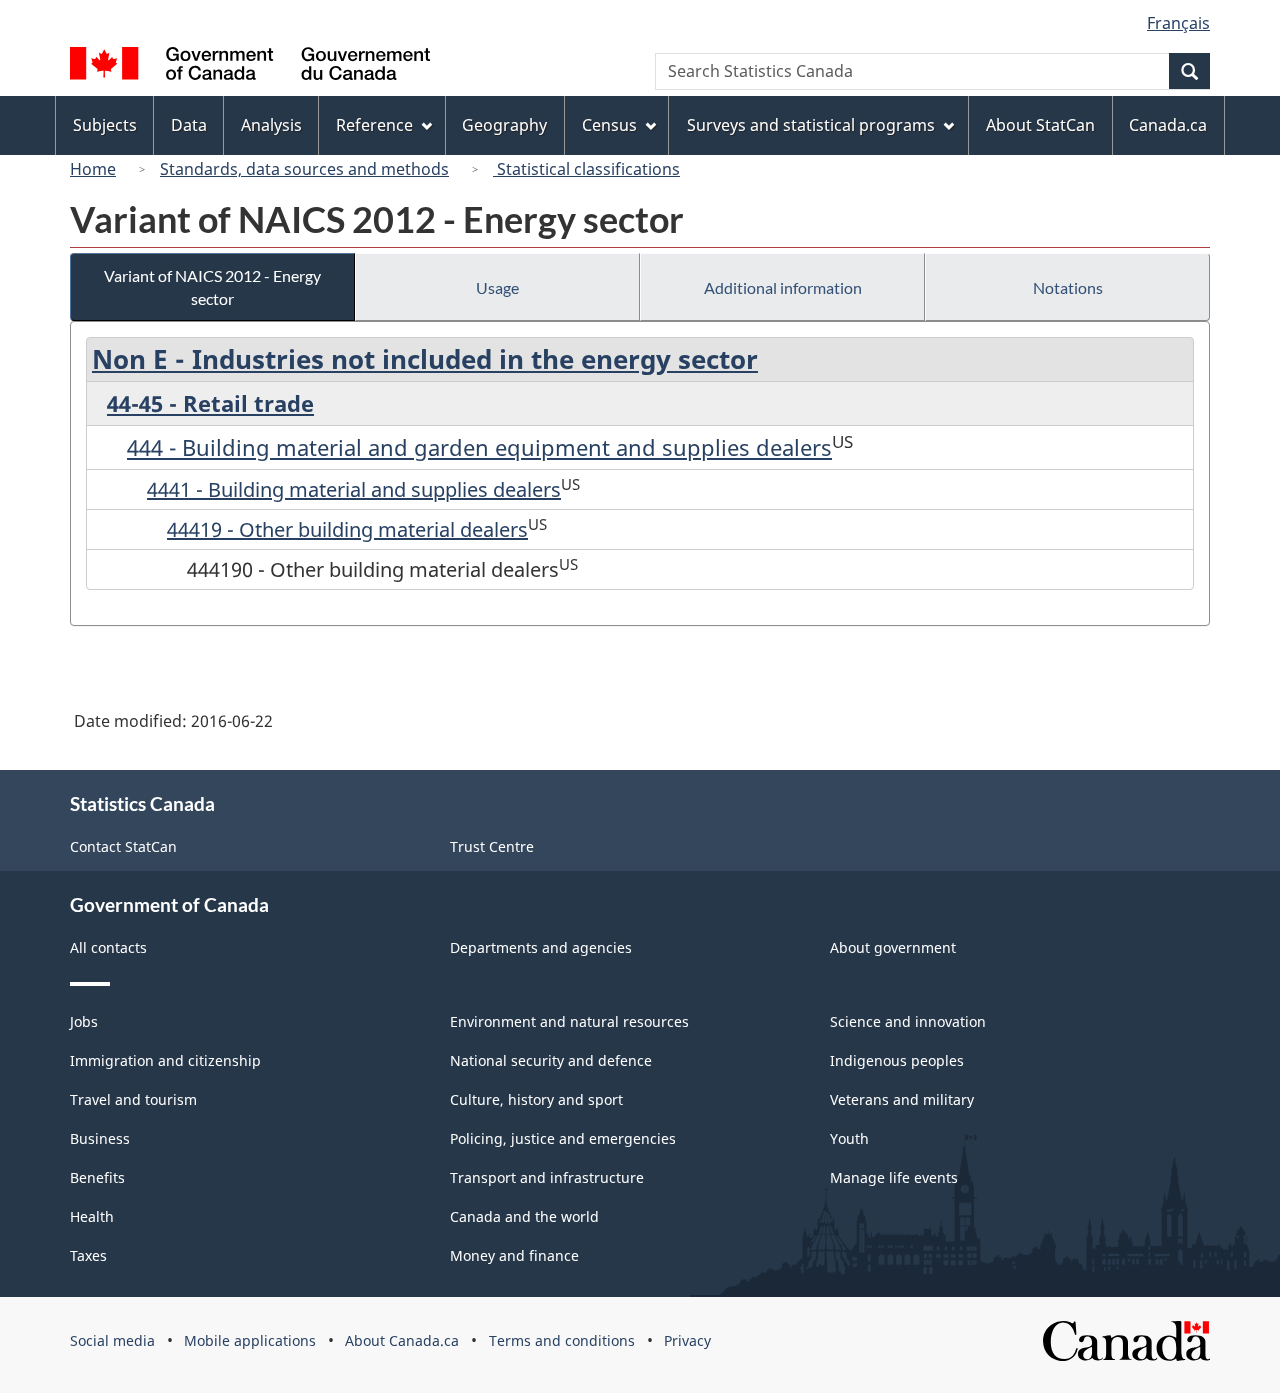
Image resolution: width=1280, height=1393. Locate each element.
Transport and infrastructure (547, 1177)
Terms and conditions (562, 1340)
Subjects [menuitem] (105, 125)
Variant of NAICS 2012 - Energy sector (212, 287)
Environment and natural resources (569, 1021)
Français (1178, 23)
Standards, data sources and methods (304, 169)
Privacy (687, 1340)
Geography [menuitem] (504, 125)
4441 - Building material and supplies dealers (354, 489)
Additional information (783, 287)
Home (93, 169)
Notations (1068, 287)
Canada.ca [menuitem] (1168, 125)
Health (92, 1216)
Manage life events (894, 1177)
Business (100, 1138)
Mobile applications (250, 1340)
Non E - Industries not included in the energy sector (425, 359)
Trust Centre (492, 846)
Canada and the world (524, 1216)
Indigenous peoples (897, 1060)
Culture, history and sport (536, 1099)
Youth (849, 1138)
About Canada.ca (402, 1340)
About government (893, 947)
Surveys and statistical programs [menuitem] (811, 125)
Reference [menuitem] (374, 125)
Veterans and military (902, 1099)
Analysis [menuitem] (271, 125)
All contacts (108, 947)
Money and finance (514, 1255)
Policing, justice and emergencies (563, 1138)
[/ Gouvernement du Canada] (250, 66)
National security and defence (551, 1060)
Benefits (97, 1177)
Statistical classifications (586, 169)
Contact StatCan (123, 846)
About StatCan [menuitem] (1040, 125)
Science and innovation (908, 1021)
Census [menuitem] (609, 125)
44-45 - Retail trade (210, 403)
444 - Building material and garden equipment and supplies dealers (479, 447)
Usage (497, 287)
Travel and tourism (133, 1099)
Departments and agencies (541, 947)
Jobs (84, 1021)
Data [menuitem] (189, 125)
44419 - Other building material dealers (347, 529)
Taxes (88, 1255)
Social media (112, 1340)
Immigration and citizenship (165, 1060)
